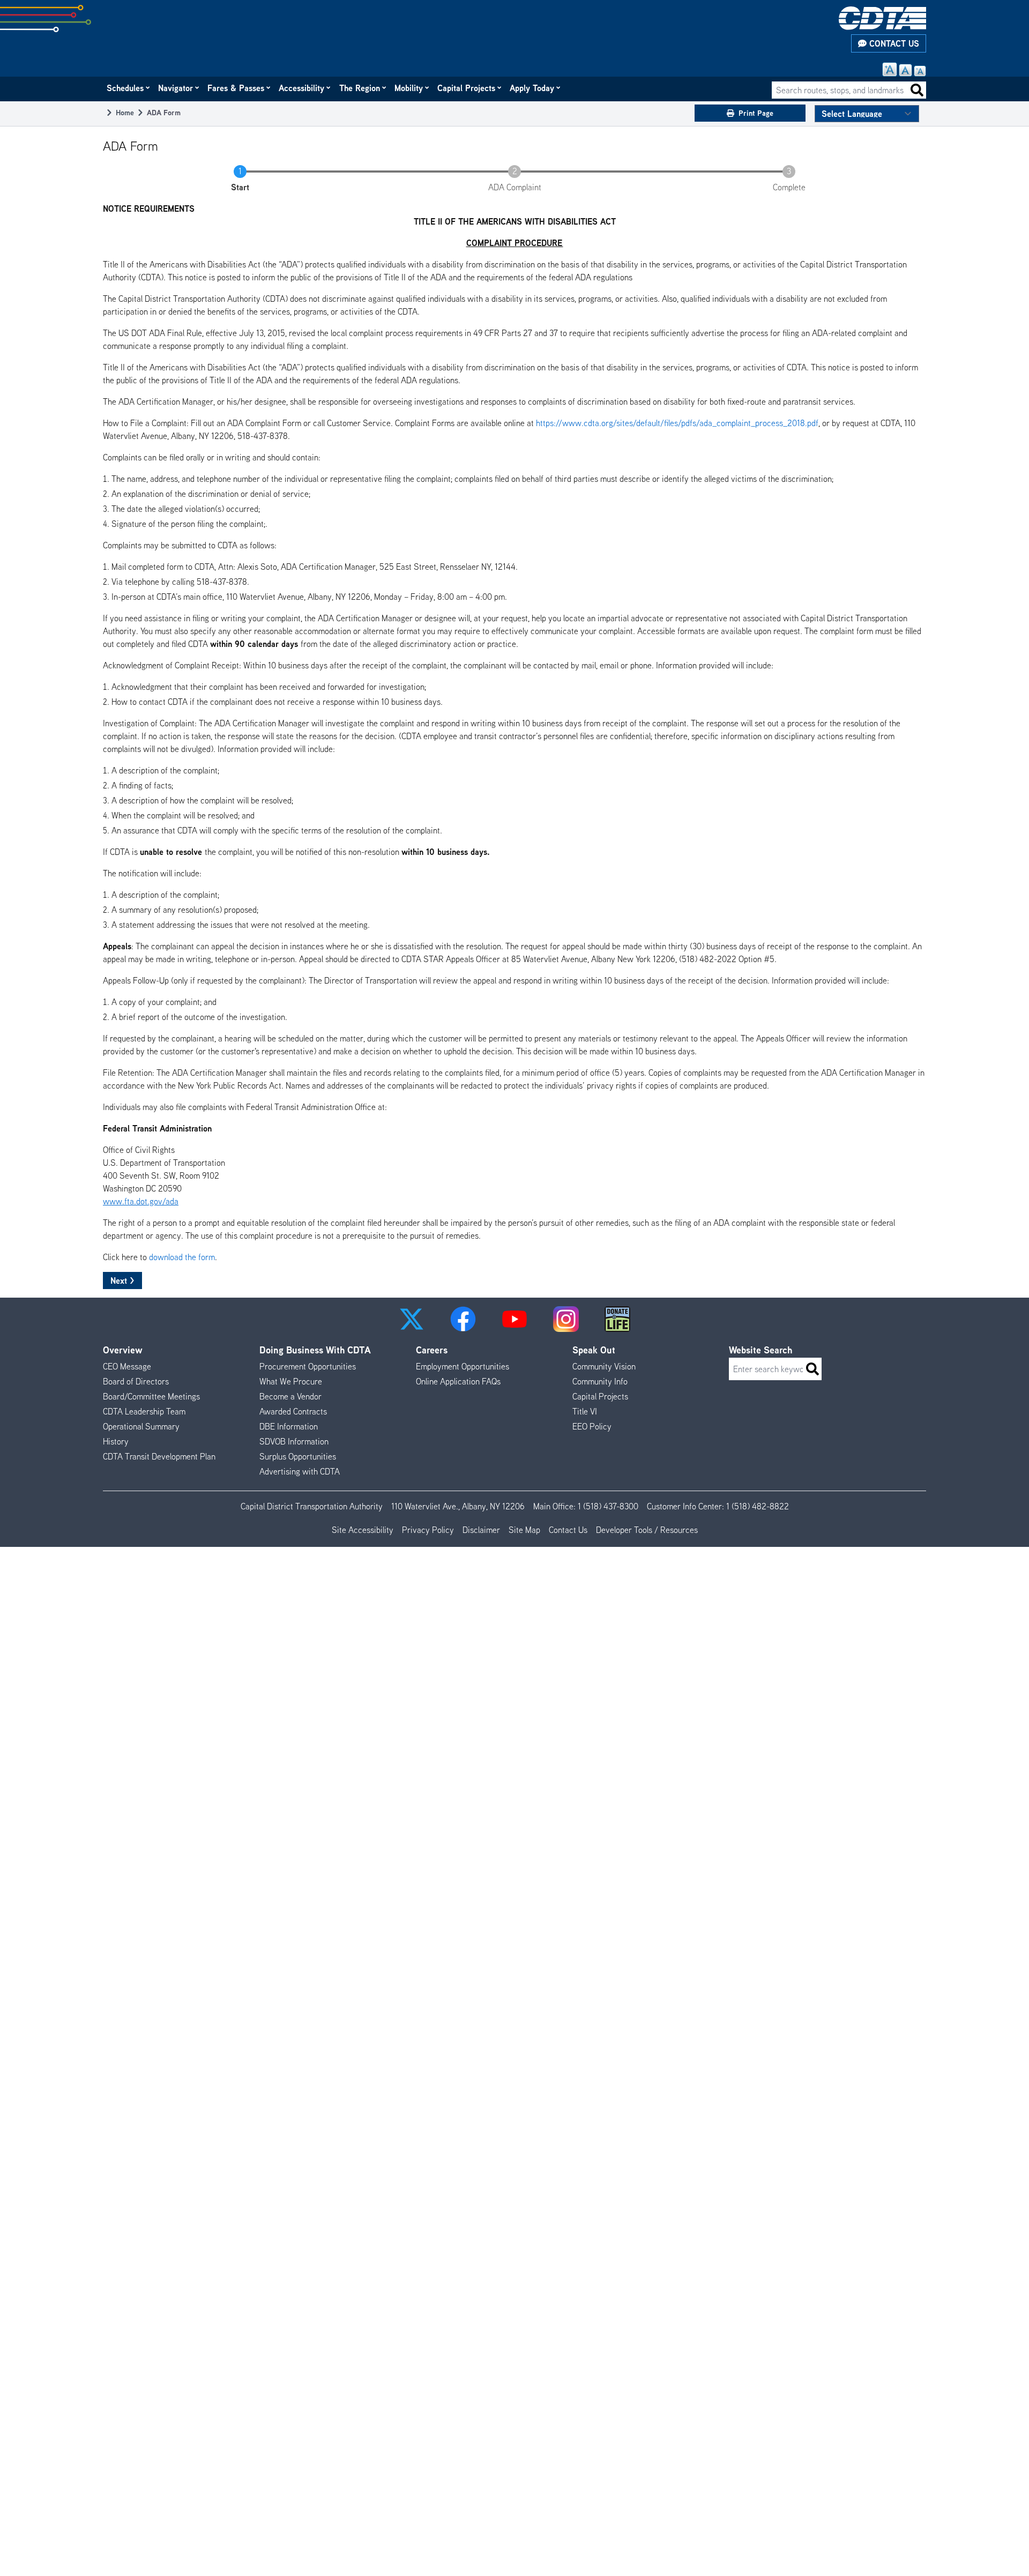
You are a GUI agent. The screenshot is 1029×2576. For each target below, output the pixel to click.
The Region (360, 88)
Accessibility (302, 88)
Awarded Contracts (293, 1411)
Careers (432, 1350)
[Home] (882, 18)
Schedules (126, 88)
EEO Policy (592, 1426)
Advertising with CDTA (300, 1471)
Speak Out (594, 1350)
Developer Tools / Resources (647, 1530)
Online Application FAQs (458, 1381)
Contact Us (893, 43)
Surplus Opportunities (298, 1456)
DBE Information (289, 1426)
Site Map (524, 1530)
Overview (123, 1350)
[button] (412, 1319)
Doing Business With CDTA (315, 1350)
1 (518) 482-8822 (758, 1506)
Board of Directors (136, 1381)
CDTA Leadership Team (144, 1411)
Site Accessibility (363, 1530)
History (116, 1441)
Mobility (409, 88)
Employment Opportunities (463, 1366)
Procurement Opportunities (308, 1366)
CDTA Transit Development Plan (159, 1456)
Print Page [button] (756, 113)
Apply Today (532, 88)
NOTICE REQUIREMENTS (149, 209)
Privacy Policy (428, 1530)
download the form (182, 1257)
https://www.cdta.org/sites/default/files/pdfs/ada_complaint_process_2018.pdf (677, 423)
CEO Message (127, 1366)
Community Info (600, 1381)
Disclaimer (481, 1530)
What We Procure (291, 1381)
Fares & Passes (236, 88)
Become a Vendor (290, 1396)
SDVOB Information (294, 1441)
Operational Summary (141, 1426)
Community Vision (604, 1366)
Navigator (176, 88)
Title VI (585, 1411)
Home (125, 112)
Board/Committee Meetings (151, 1396)
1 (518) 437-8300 (608, 1506)
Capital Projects (467, 88)
